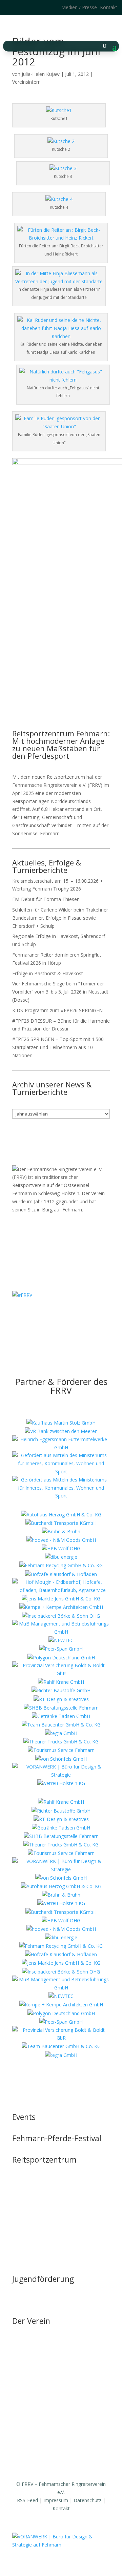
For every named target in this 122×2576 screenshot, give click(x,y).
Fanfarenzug (26, 2384)
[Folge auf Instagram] (10, 7)
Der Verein (31, 2321)
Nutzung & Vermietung (37, 2197)
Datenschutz (87, 2500)
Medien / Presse (79, 7)
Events (24, 2117)
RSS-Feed (27, 2500)
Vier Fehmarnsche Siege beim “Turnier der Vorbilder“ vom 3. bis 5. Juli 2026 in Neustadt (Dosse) (60, 992)
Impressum (56, 2500)
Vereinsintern (26, 82)
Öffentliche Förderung (36, 2248)
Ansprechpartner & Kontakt (42, 2303)
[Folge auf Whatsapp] (81, 1315)
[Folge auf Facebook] (24, 7)
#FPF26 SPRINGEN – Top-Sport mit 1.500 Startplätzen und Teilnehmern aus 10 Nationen (58, 1047)
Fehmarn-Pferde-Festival (57, 2138)
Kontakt (109, 7)
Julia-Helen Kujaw (41, 74)
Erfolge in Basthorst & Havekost (48, 973)
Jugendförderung (43, 2279)
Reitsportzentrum (44, 2160)
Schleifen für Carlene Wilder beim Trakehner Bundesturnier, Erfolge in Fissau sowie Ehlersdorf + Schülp (60, 918)
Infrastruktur (26, 2184)
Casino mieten (28, 2210)
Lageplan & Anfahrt (34, 2222)
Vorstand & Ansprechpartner (43, 2358)
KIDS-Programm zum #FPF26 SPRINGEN (57, 1010)
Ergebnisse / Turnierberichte (43, 2409)
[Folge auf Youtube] (68, 1315)
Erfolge (20, 2396)
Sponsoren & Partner (35, 2456)
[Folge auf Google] (37, 7)
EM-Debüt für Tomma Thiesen (46, 899)
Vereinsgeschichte (32, 2371)
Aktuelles (22, 2345)
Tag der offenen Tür (34, 2171)
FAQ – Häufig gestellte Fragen (45, 2235)
